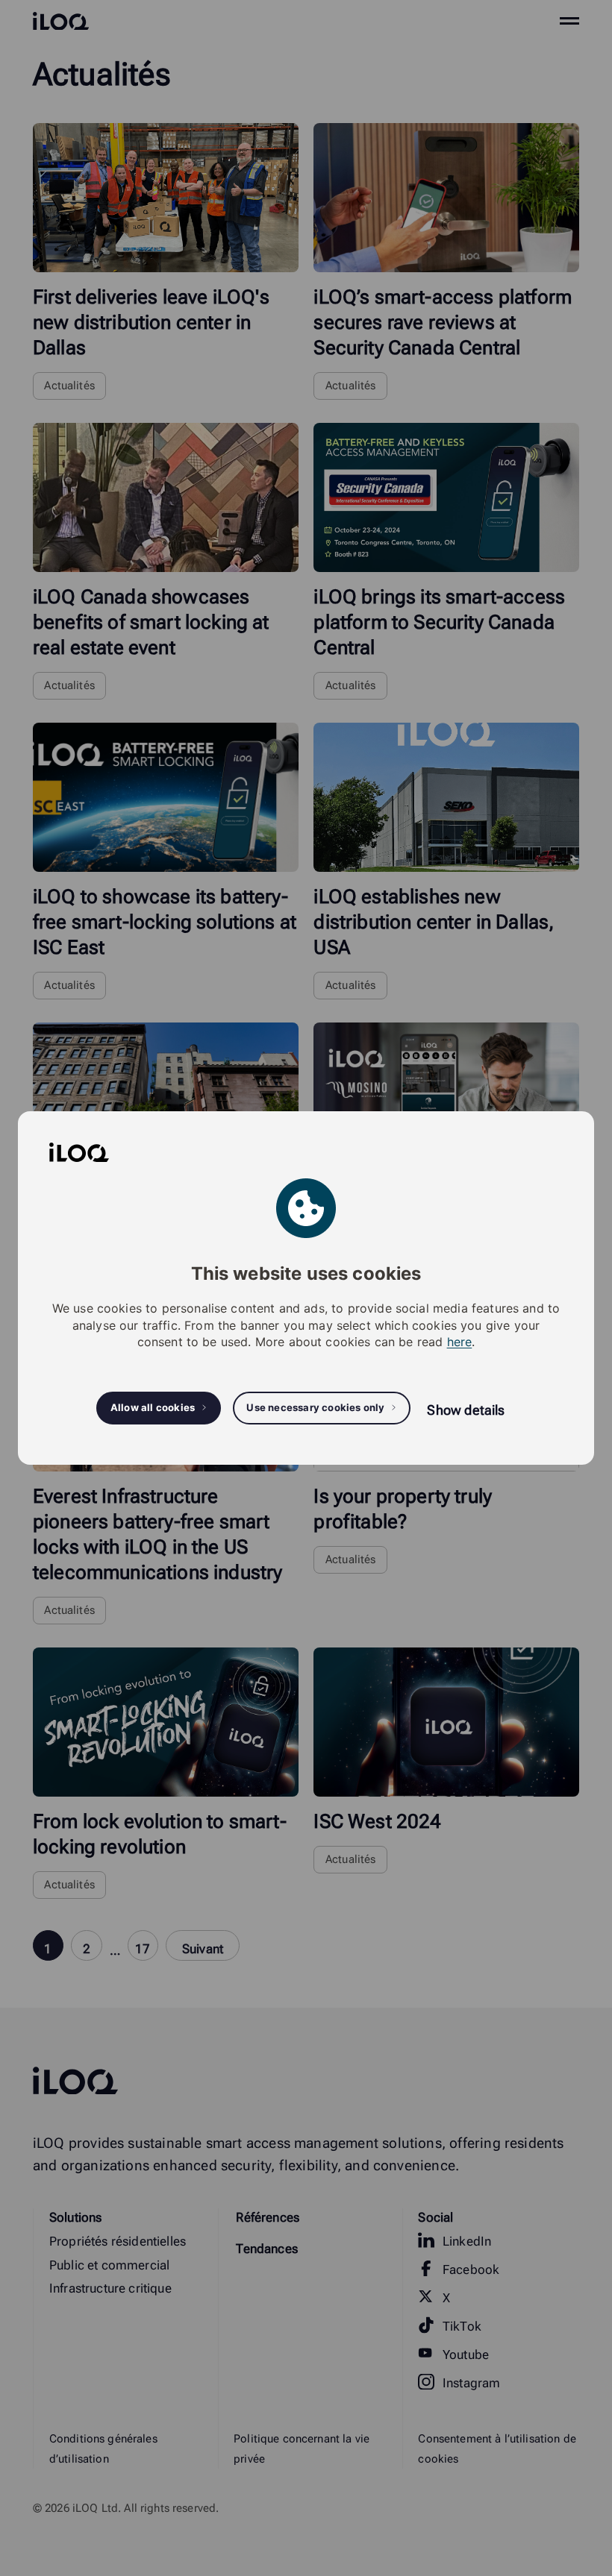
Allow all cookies (153, 1407)
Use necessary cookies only (315, 1407)
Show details (466, 1410)
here (460, 1342)
